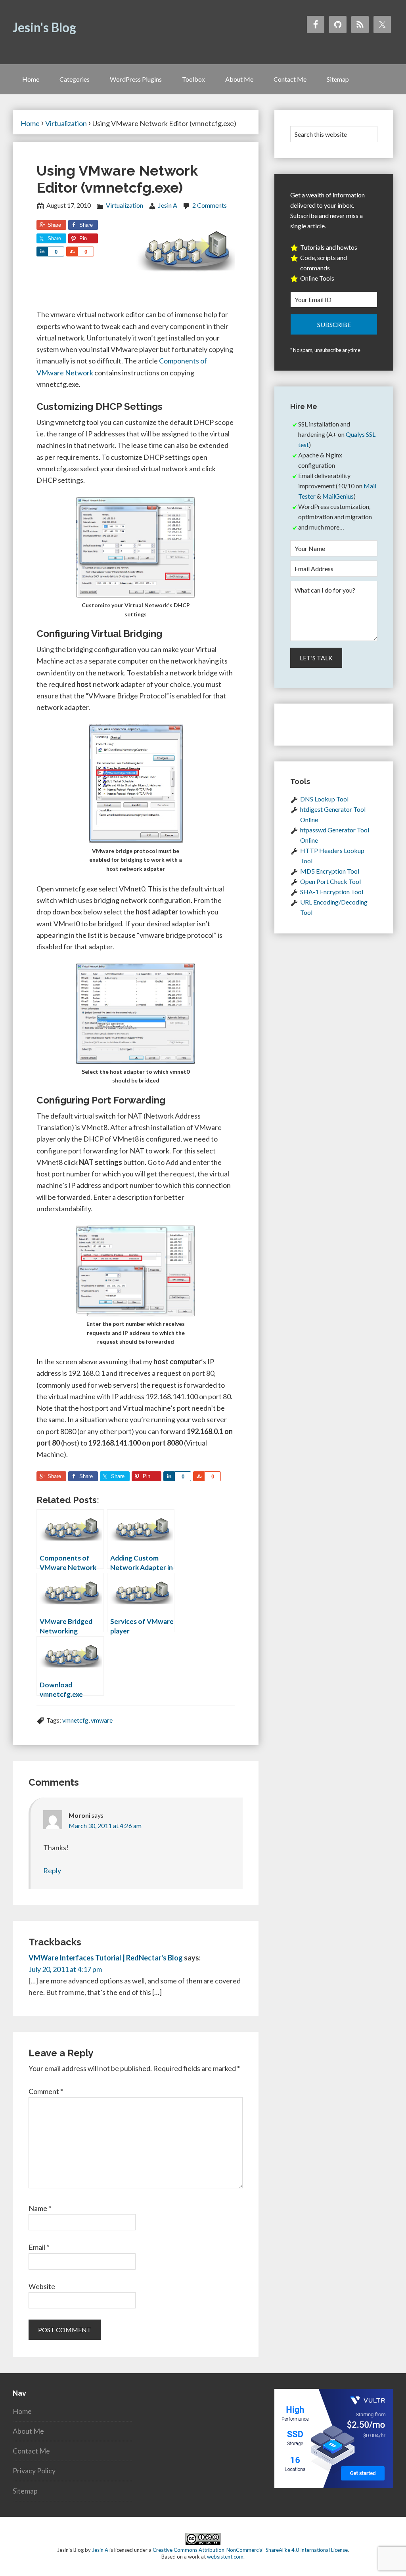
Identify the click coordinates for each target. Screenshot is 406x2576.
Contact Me (31, 2451)
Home (22, 2411)
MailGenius (338, 496)
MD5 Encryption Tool (330, 871)
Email (39, 2247)
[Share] (42, 251)
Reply (52, 1870)
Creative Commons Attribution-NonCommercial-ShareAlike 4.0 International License (250, 2550)
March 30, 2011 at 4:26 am (105, 1825)
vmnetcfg (75, 1720)
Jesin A (100, 2550)
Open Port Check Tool (330, 881)
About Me (28, 2431)
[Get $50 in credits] (334, 2485)
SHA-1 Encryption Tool (332, 892)
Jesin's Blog (44, 27)
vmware (102, 1720)
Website (42, 2286)
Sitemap (25, 2491)
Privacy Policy (34, 2471)
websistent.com (225, 2557)
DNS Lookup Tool (324, 799)
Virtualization (124, 205)
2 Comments (210, 205)
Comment (46, 2091)
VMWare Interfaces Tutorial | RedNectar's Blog (106, 1958)
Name (40, 2208)
